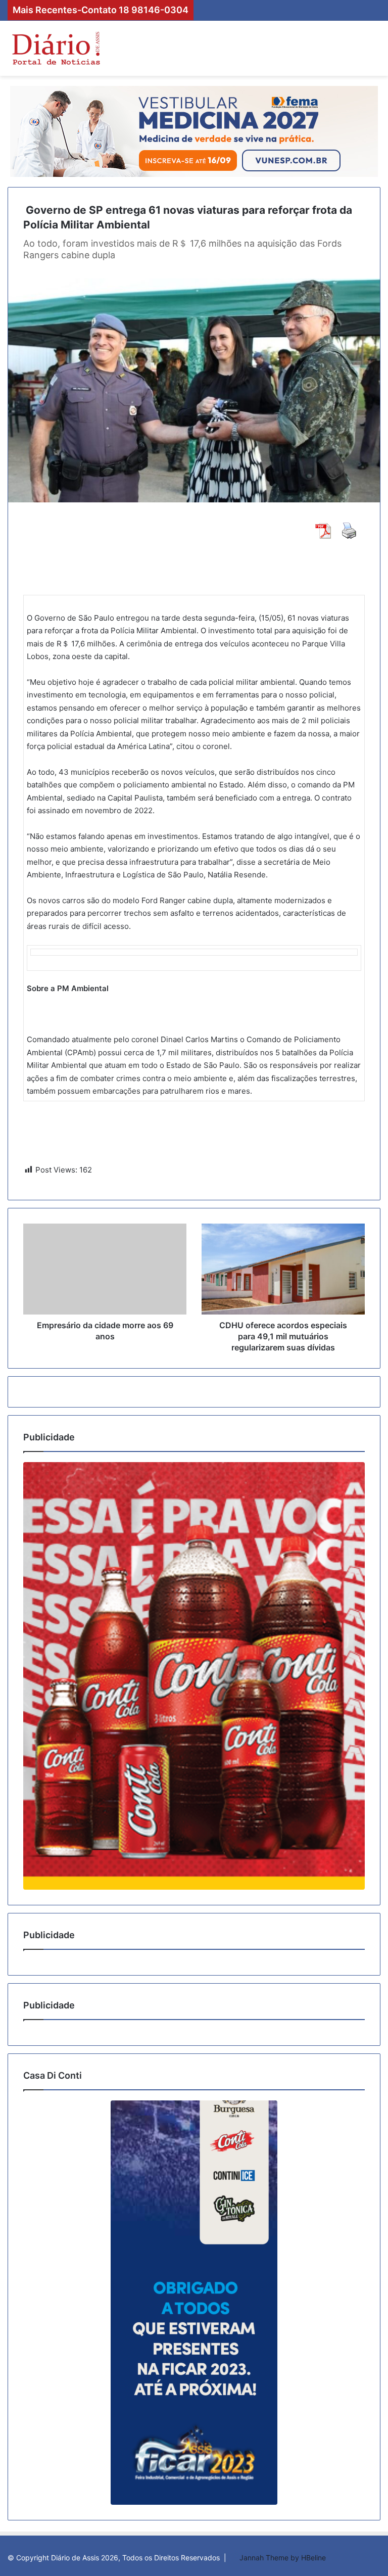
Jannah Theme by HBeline (283, 2558)
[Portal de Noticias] (56, 48)
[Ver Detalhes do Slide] (194, 1676)
